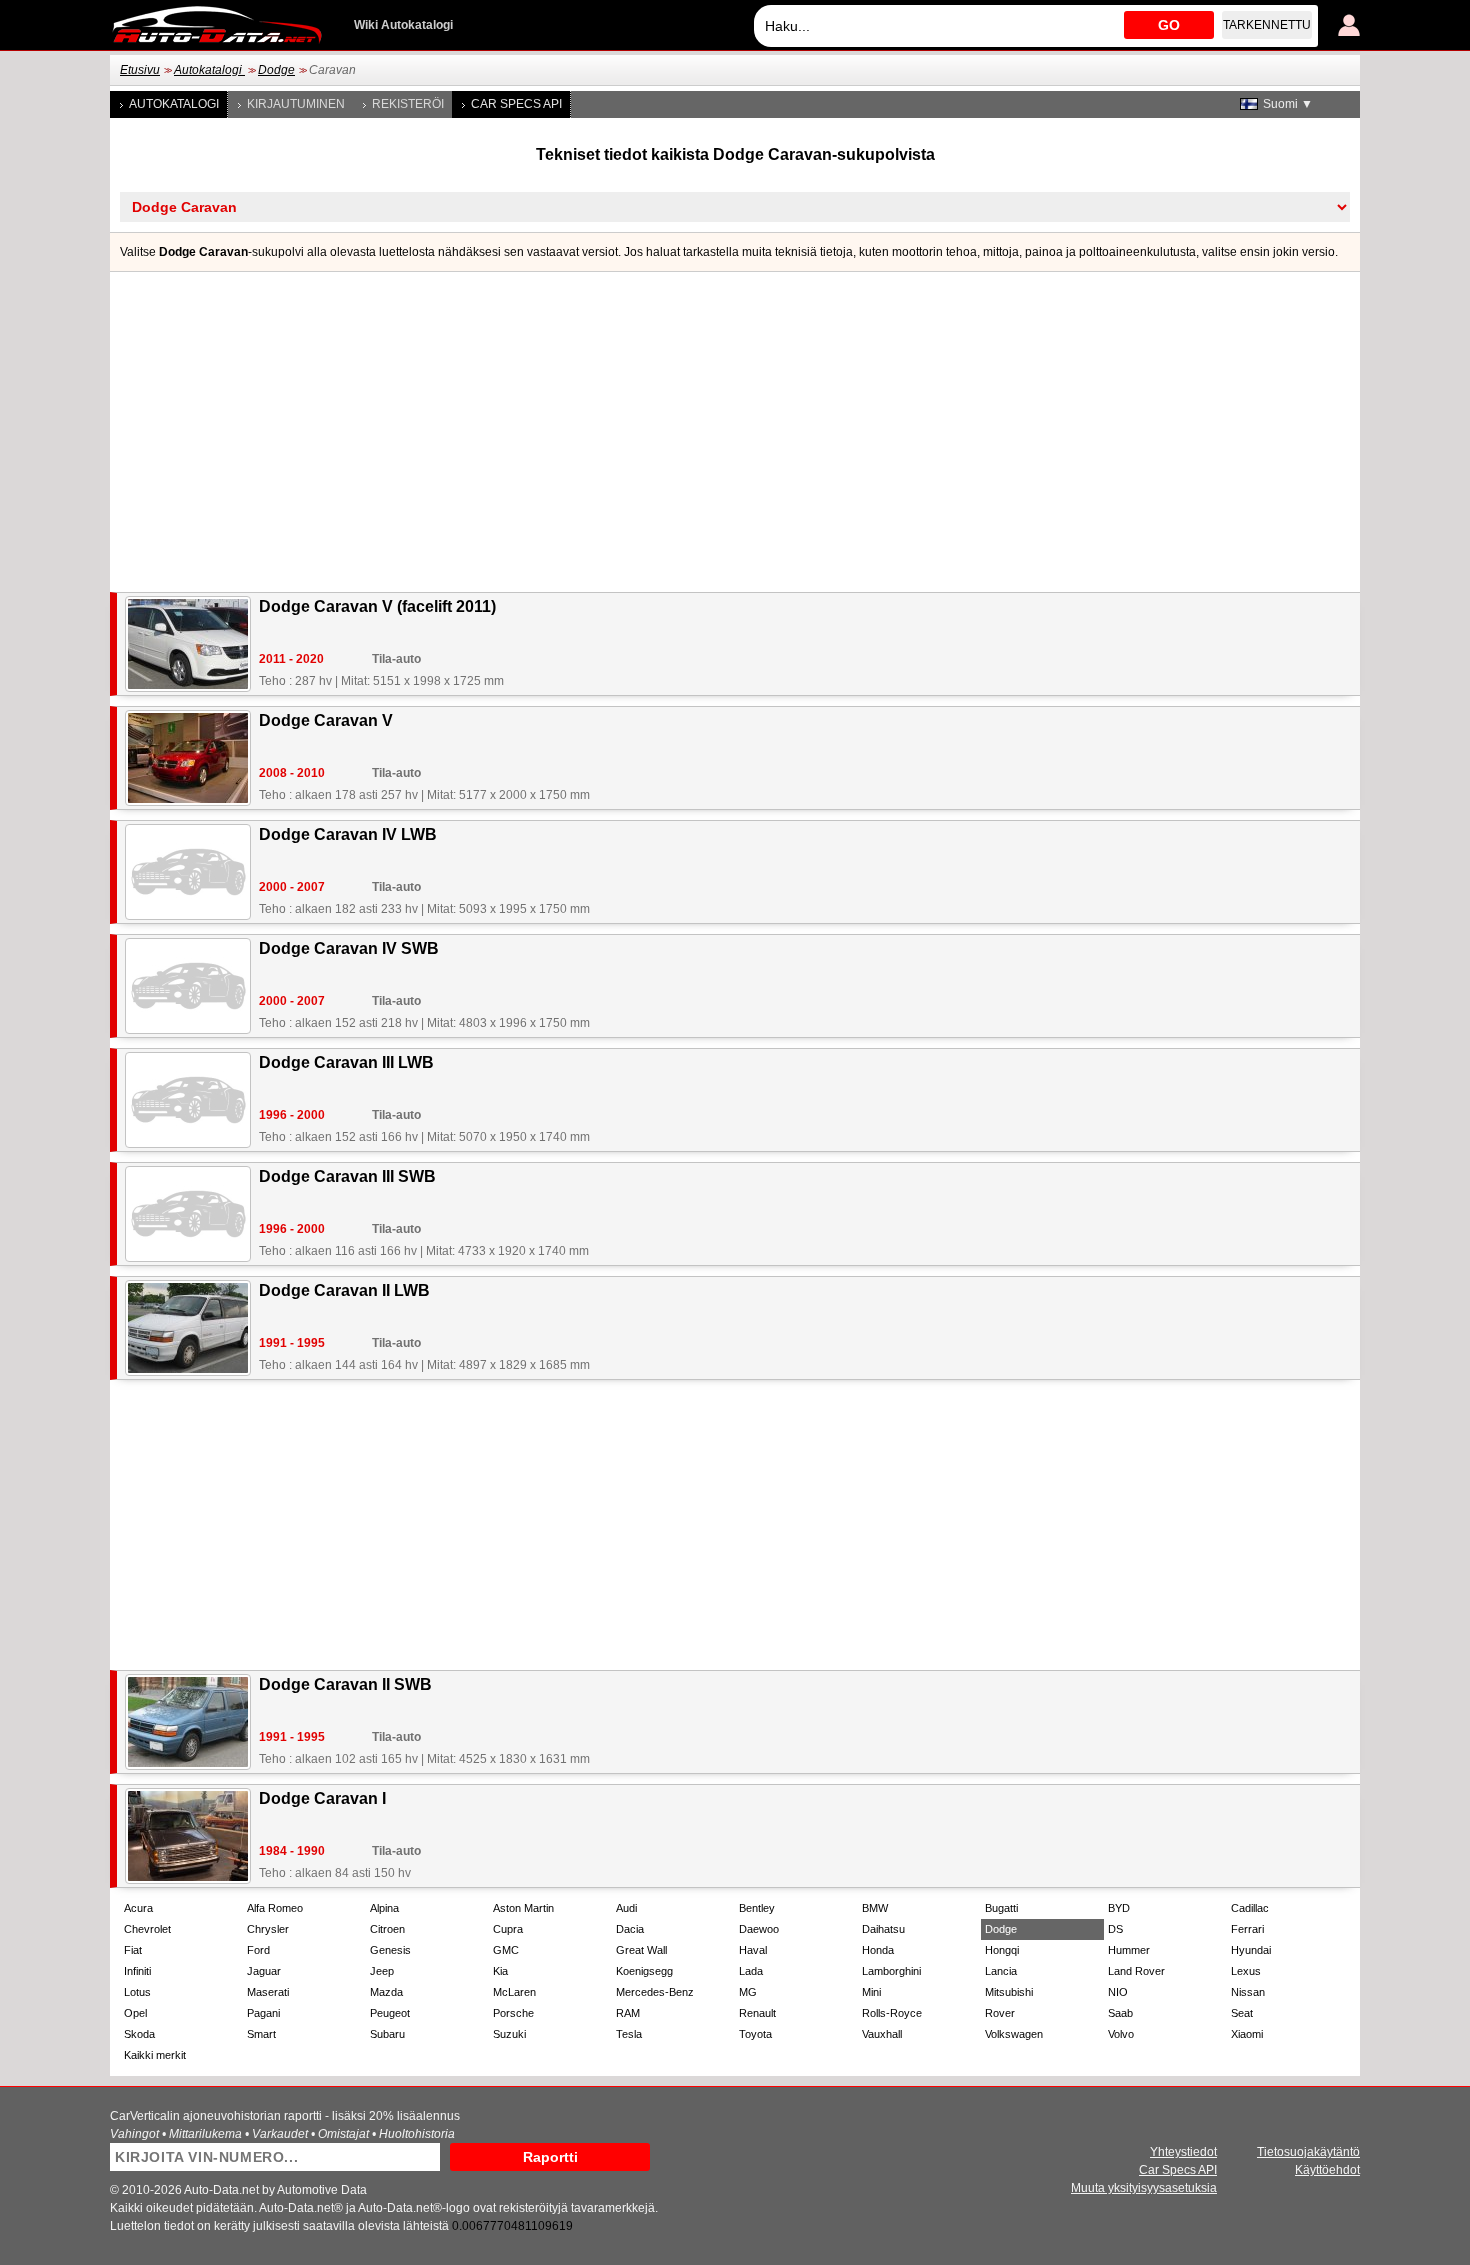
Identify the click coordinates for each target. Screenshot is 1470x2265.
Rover (1000, 2013)
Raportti (550, 2157)
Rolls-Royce (892, 2013)
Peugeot (390, 2013)
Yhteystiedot (1183, 2152)
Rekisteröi (408, 104)
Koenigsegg (644, 1971)
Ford (258, 1950)
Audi (626, 1908)
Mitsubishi (1009, 1992)
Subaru (387, 2034)
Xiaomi (1247, 2034)
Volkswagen (1014, 2034)
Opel (135, 2013)
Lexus (1246, 1971)
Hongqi (1002, 1950)
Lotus (137, 1992)
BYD (1119, 1908)
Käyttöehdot (1327, 2170)
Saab (1120, 2013)
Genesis (390, 1950)
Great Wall (641, 1950)
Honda (878, 1950)
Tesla (629, 2034)
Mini (871, 1992)
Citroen (387, 1929)
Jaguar (264, 1971)
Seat (1242, 2013)
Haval (753, 1950)
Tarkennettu (1267, 25)
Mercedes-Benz (655, 1992)
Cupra (508, 1929)
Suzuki (509, 2034)
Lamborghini (891, 1971)
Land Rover (1136, 1971)
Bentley (757, 1908)
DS (1115, 1929)
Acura (138, 1908)
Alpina (384, 1908)
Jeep (382, 1971)
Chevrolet (147, 1929)
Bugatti (1001, 1908)
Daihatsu (883, 1929)
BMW (875, 1908)
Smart (261, 2034)
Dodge (276, 70)
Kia (500, 1971)
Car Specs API (516, 104)
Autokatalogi (209, 70)
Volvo (1121, 2034)
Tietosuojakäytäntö (1308, 2152)
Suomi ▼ (1288, 104)
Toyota (755, 2034)
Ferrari (1247, 1929)
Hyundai (1251, 1950)
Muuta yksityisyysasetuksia (1144, 2188)
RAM (628, 2013)
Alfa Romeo (275, 1908)
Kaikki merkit (155, 2055)
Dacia (630, 1929)
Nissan (1248, 1992)
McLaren (514, 1992)
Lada (751, 1971)
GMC (506, 1950)
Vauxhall (882, 2034)
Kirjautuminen (296, 104)
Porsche (513, 2013)
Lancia (1001, 1971)
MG (748, 1992)
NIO (1118, 1992)
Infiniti (137, 1971)
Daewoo (759, 1929)
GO (1169, 25)
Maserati (268, 1992)
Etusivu (140, 70)
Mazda (386, 1992)
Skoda (139, 2034)
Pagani (263, 2013)
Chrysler (268, 1929)
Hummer (1129, 1950)
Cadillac (1250, 1908)
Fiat (133, 1950)
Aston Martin (523, 1908)
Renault (757, 2013)
